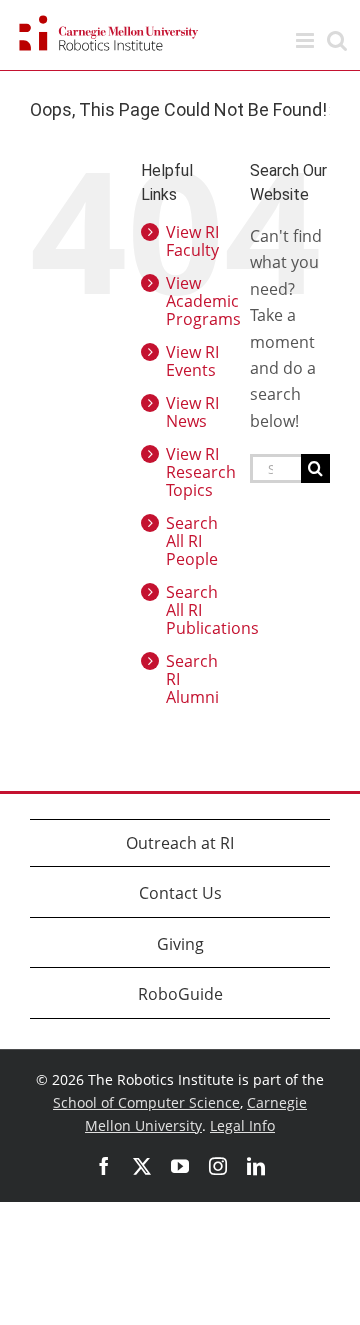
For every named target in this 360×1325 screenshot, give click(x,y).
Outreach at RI (180, 843)
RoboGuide (180, 994)
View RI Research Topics (201, 472)
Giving (180, 944)
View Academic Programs (203, 301)
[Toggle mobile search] (337, 40)
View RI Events (192, 361)
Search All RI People (192, 541)
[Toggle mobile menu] (306, 40)
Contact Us (180, 893)
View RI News (192, 412)
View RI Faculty (192, 241)
